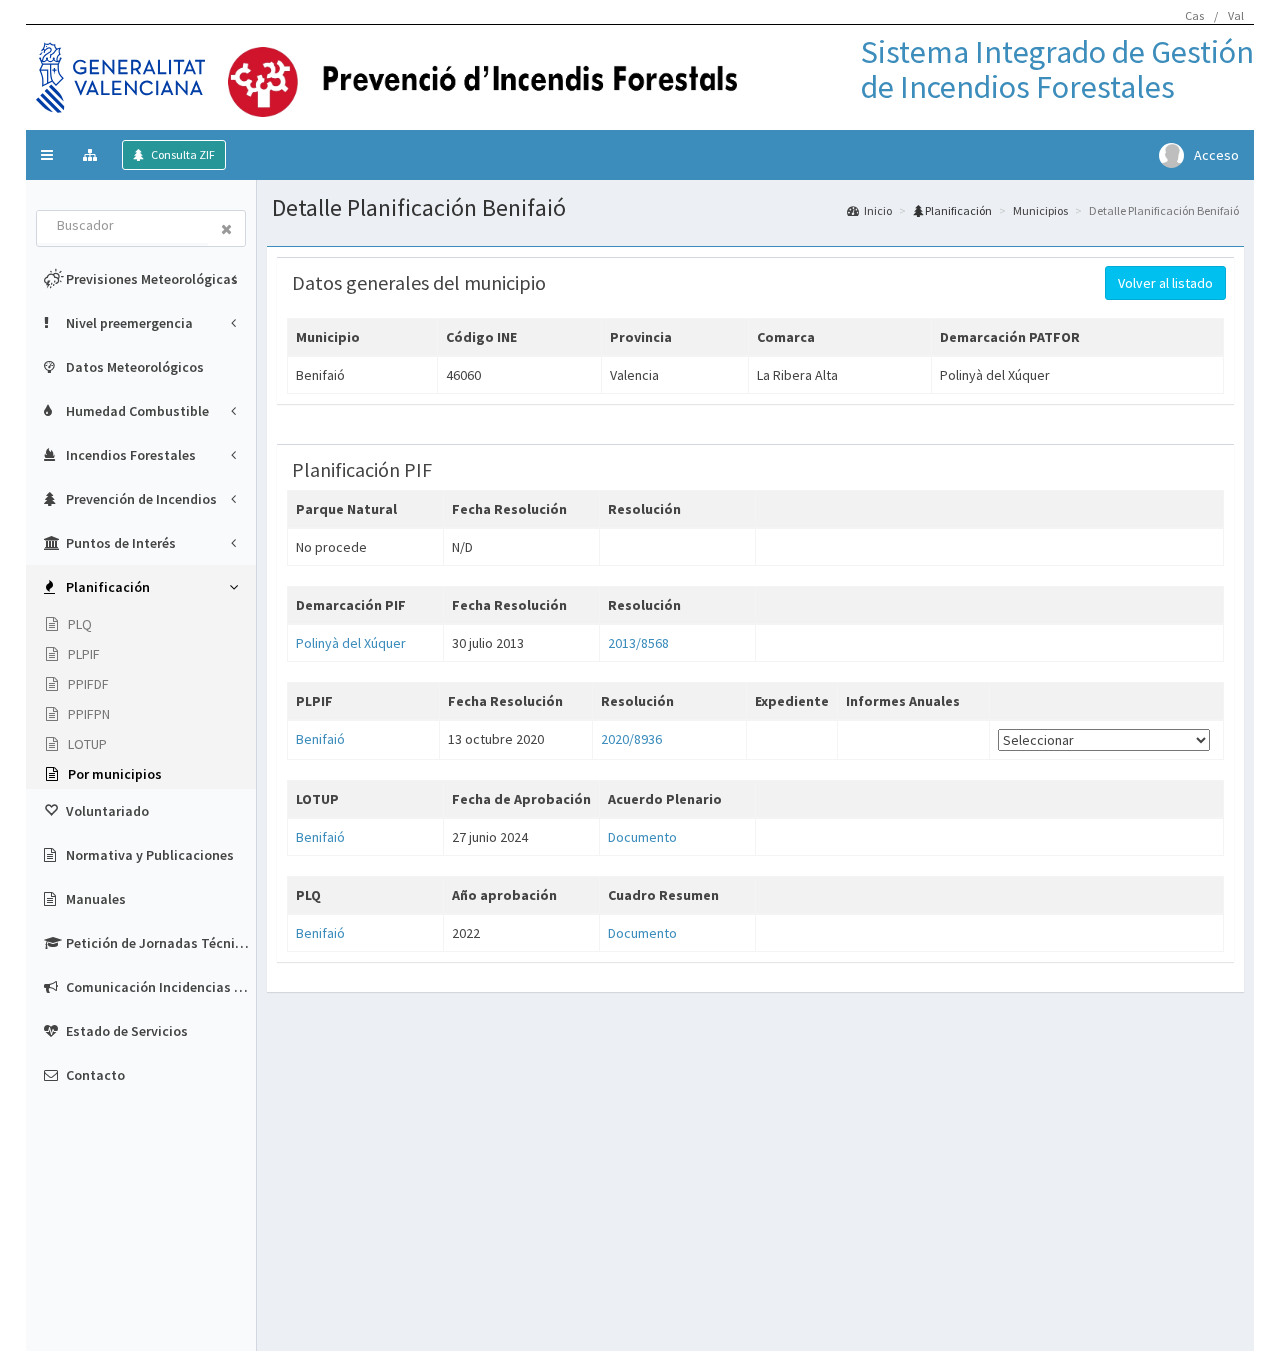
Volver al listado (1165, 283)
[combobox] (123, 227)
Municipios (1040, 210)
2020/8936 (631, 739)
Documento (642, 837)
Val (1236, 15)
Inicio (878, 210)
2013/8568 (638, 643)
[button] (47, 155)
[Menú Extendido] (92, 155)
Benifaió (320, 739)
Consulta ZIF (182, 154)
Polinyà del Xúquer (351, 643)
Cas (1194, 15)
